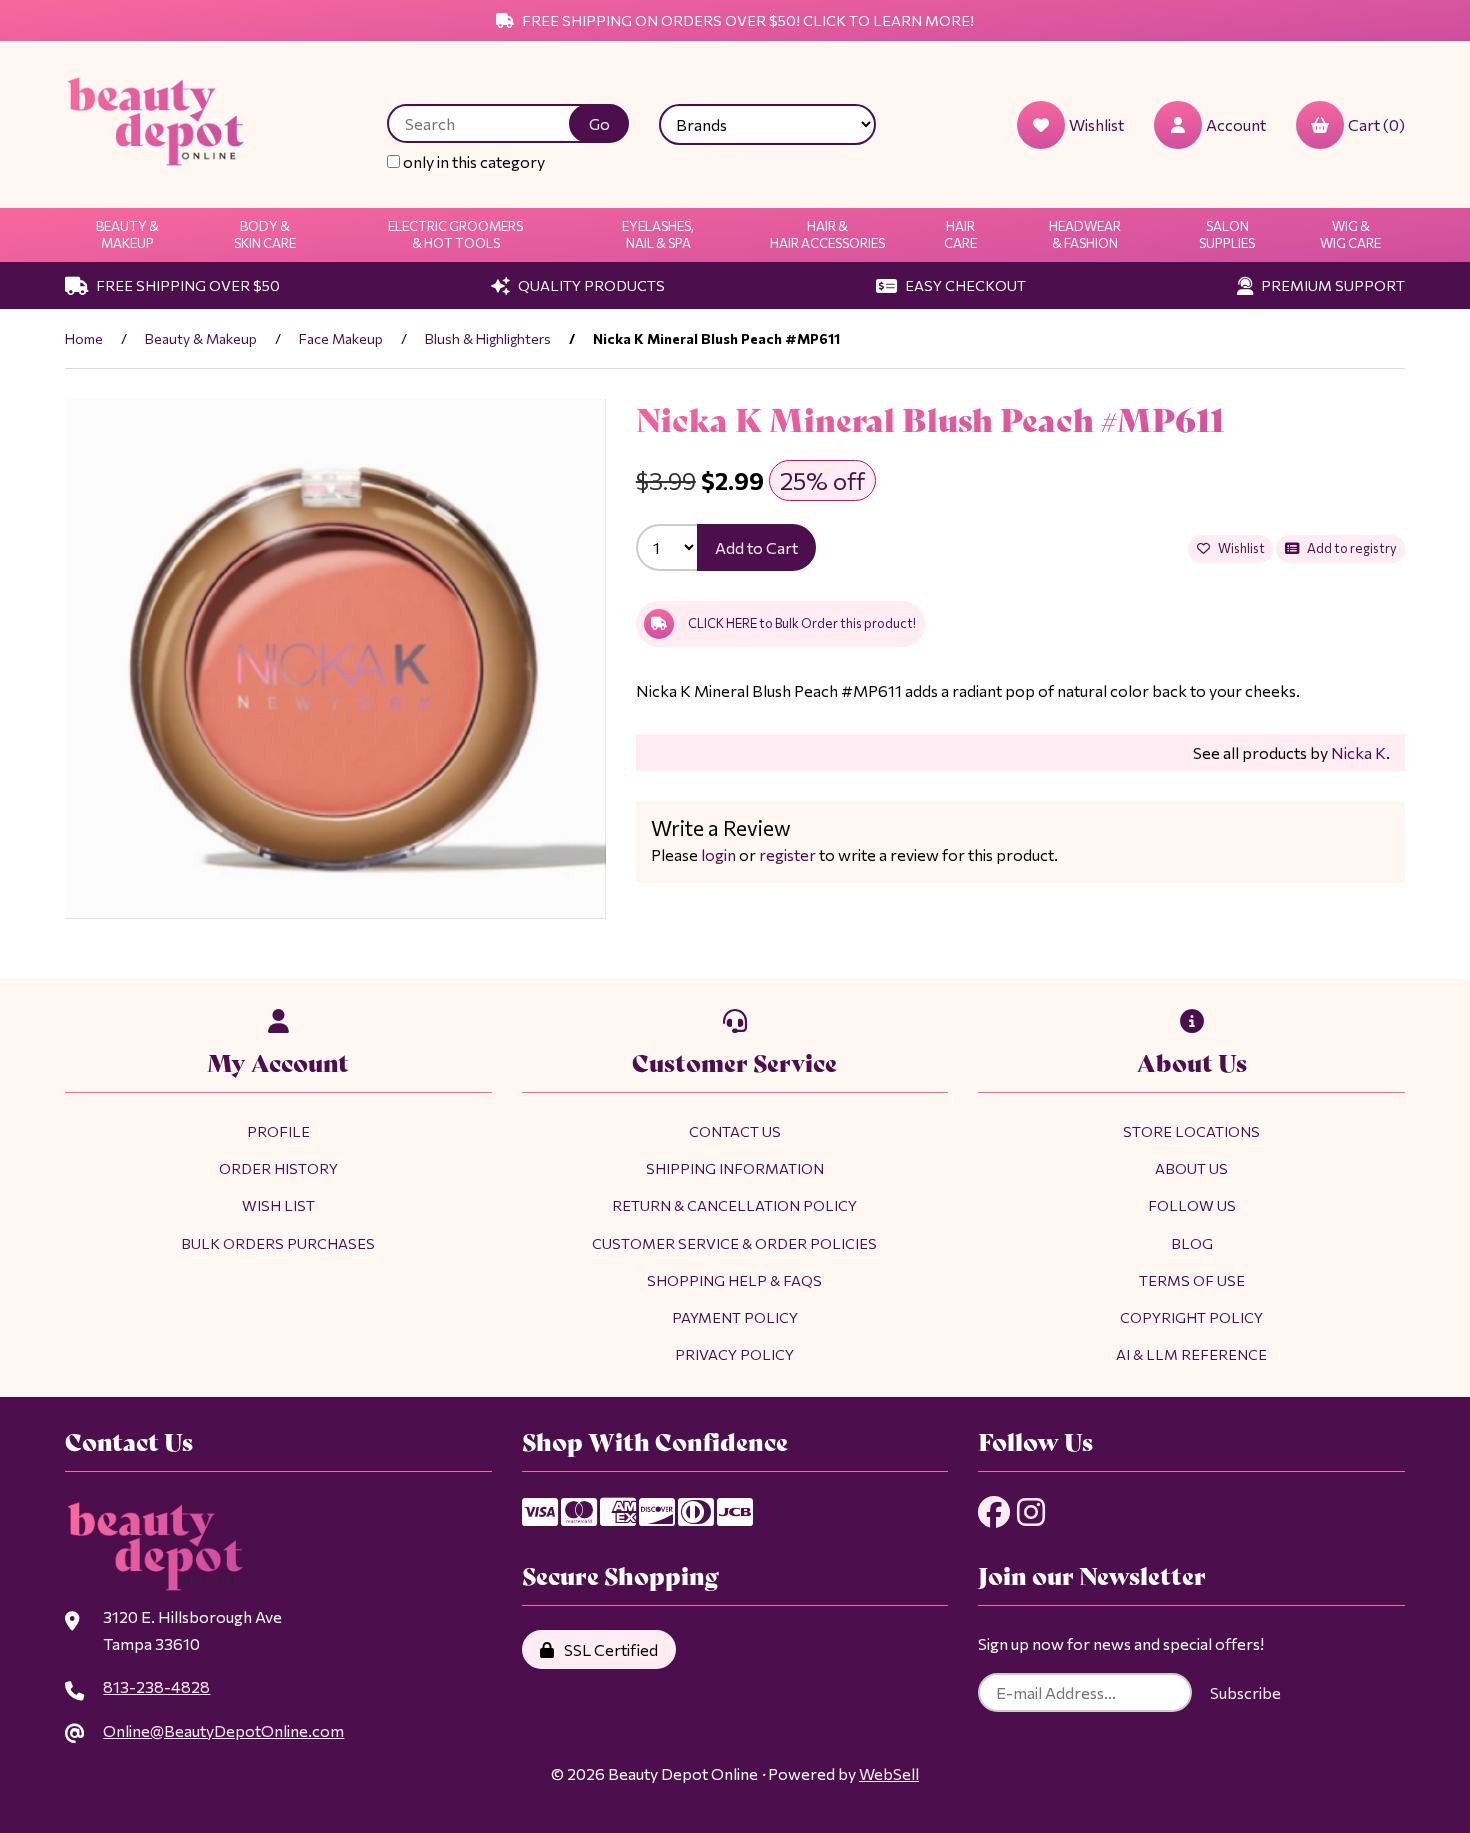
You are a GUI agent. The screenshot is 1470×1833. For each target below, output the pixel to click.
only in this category (472, 161)
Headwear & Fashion (1085, 234)
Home (84, 338)
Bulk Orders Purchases (278, 1243)
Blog (1192, 1243)
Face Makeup (341, 338)
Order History (278, 1168)
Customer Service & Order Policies (734, 1243)
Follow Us (1192, 1205)
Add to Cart (756, 547)
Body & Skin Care (265, 234)
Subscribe (1245, 1692)
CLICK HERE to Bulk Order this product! (802, 623)
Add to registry (1350, 548)
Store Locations (1191, 1131)
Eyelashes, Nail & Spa (658, 234)
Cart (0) (1376, 124)
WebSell (889, 1773)
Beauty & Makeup (127, 234)
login (718, 854)
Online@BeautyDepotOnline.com (223, 1730)
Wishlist (1239, 548)
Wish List (278, 1205)
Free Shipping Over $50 (186, 285)
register (787, 854)
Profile (278, 1131)
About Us (1191, 1168)
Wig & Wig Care (1350, 234)
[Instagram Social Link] (1031, 1512)
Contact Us (735, 1131)
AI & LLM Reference (1191, 1354)
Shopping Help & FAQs (734, 1280)
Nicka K (1358, 752)
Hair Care (960, 234)
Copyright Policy (1191, 1317)
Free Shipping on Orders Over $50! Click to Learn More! (746, 20)
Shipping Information (735, 1168)
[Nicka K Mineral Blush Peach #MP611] (335, 659)
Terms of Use (1192, 1280)
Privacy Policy (734, 1354)
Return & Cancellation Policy (734, 1205)
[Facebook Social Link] (994, 1512)
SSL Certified (608, 1649)
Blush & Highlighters (488, 338)
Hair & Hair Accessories (827, 234)
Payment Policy (735, 1317)
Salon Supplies (1227, 234)
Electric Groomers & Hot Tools (455, 234)
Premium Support (1331, 285)
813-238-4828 (156, 1686)
